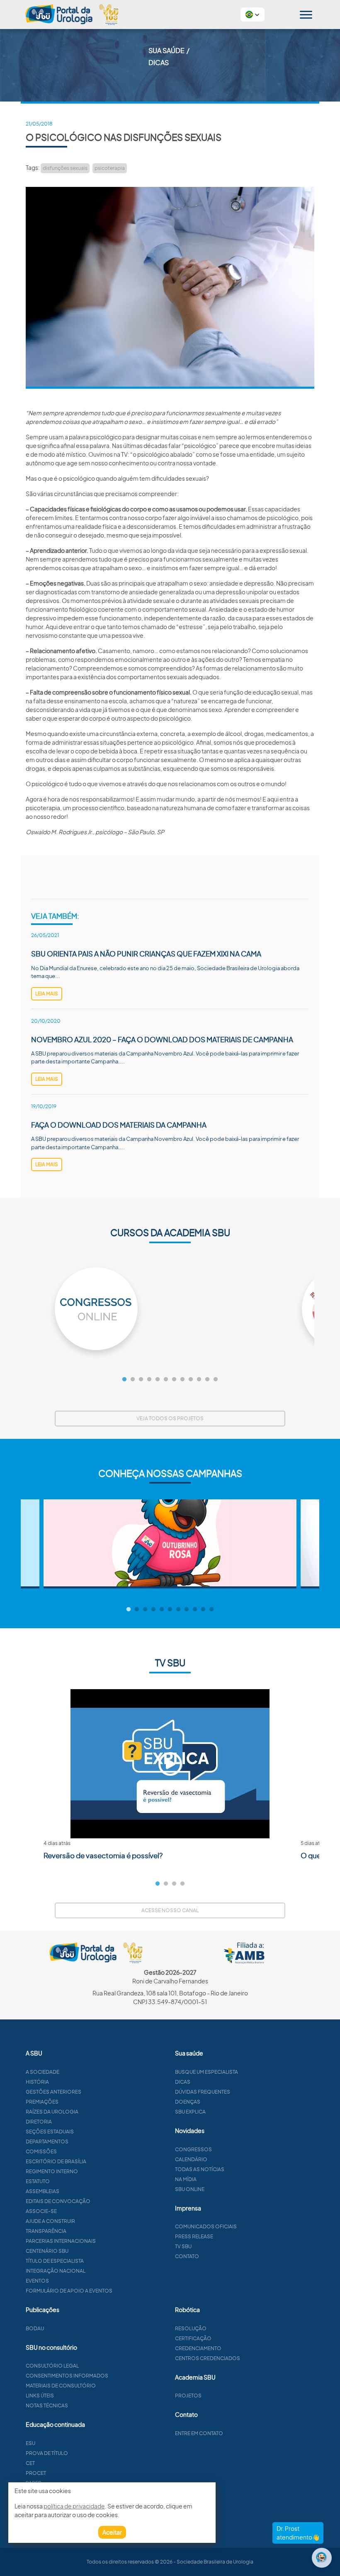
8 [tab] (182, 1380)
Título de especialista (55, 2261)
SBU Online (190, 2189)
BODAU (35, 2328)
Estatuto (38, 2181)
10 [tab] (199, 1380)
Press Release (194, 2236)
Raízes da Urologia (52, 2112)
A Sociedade (42, 2072)
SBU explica (190, 2112)
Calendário (191, 2159)
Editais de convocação (58, 2201)
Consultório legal (52, 2366)
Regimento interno (52, 2171)
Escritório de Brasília (56, 2161)
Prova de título (47, 2453)
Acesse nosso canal (170, 1910)
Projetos (188, 2396)
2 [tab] (133, 1380)
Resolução (191, 2328)
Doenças (188, 2102)
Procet (36, 2473)
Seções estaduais (50, 2132)
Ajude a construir (50, 2221)
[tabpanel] (170, 1309)
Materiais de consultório (61, 2386)
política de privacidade (74, 2506)
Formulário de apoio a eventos (69, 2291)
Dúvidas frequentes (203, 2092)
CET (30, 2463)
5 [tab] (158, 1380)
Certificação (193, 2338)
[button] (253, 15)
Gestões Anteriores (53, 2092)
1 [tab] (124, 1380)
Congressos (193, 2149)
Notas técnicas (47, 2405)
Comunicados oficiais (206, 2226)
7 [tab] (174, 1380)
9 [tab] (191, 1380)
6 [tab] (166, 1380)
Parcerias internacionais (61, 2241)
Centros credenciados (208, 2358)
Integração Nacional (56, 2271)
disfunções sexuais (65, 168)
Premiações (42, 2102)
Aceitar (112, 2532)
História (37, 2082)
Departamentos (47, 2141)
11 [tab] (207, 1380)
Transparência (46, 2231)
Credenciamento (198, 2348)
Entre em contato (199, 2433)
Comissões (41, 2151)
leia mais (47, 994)
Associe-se (41, 2211)
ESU (30, 2443)
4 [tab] (149, 1380)
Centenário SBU (47, 2251)
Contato (187, 2256)
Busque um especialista (206, 2072)
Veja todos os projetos (170, 1418)
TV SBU (183, 2246)
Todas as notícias (200, 2169)
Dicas (183, 2082)
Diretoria (39, 2122)
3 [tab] (141, 1380)
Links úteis (40, 2396)
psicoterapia (110, 168)
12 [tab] (216, 1380)
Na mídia (186, 2179)
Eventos (37, 2281)
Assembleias (42, 2191)
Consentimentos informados (67, 2376)
